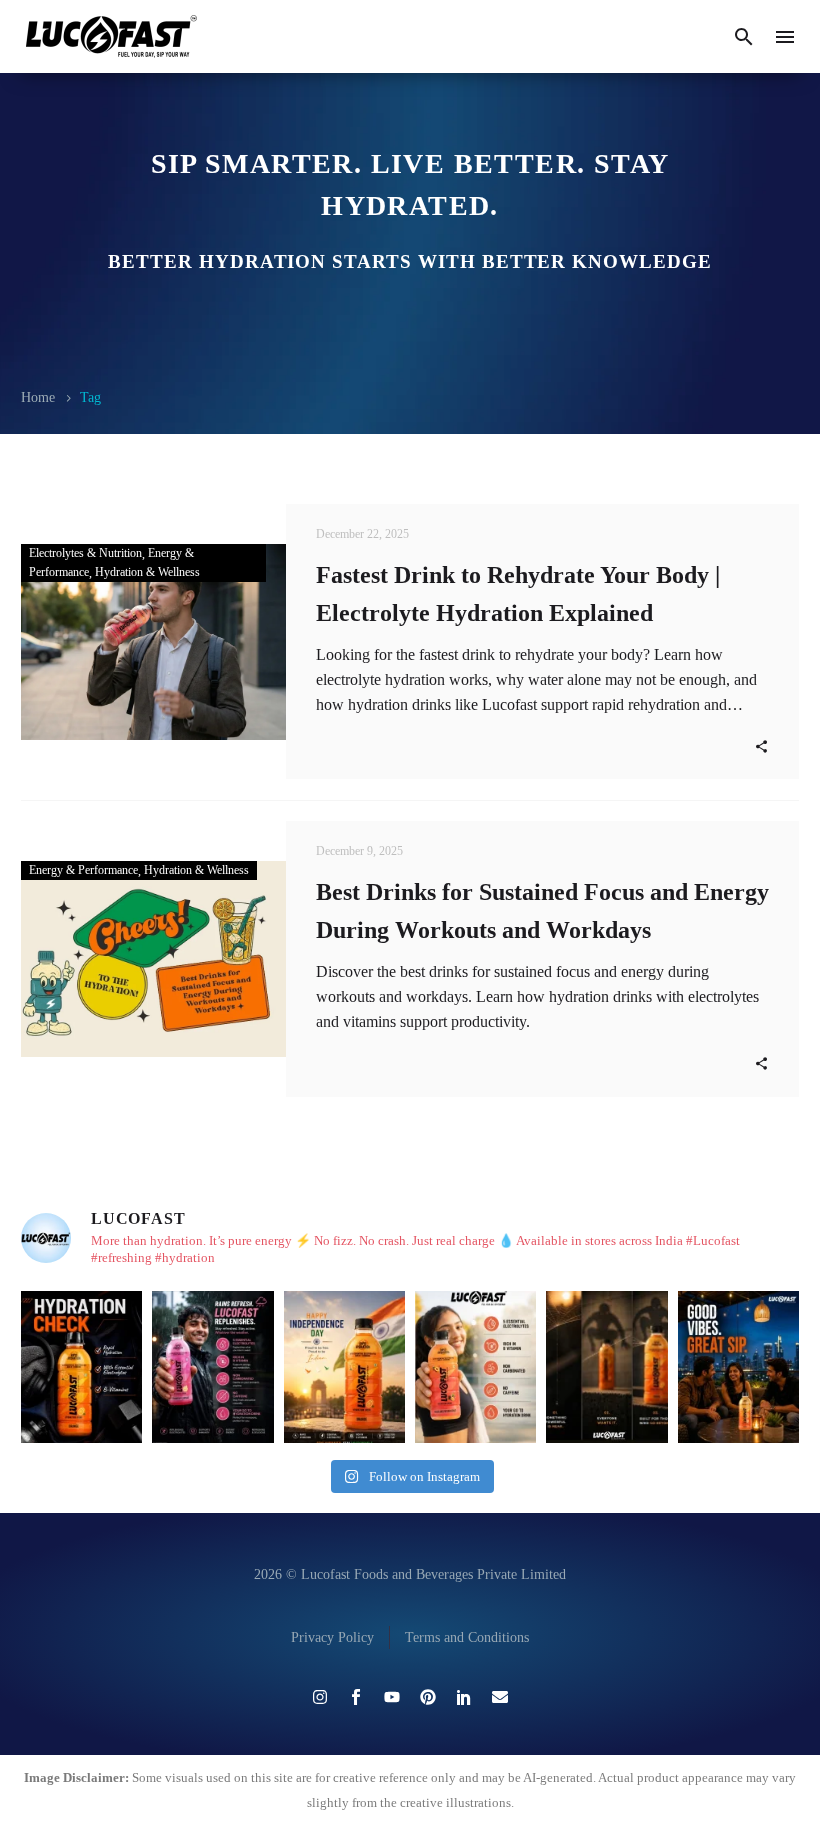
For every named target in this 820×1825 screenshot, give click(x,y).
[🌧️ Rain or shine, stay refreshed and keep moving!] (212, 1367)
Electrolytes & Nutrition (85, 553)
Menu (785, 37)
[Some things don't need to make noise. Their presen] (606, 1367)
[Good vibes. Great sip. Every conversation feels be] (738, 1367)
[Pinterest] (428, 1697)
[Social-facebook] (356, 1697)
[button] (744, 37)
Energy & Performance (83, 870)
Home (38, 397)
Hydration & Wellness (147, 572)
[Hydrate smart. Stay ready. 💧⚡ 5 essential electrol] (475, 1367)
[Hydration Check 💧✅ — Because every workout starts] (81, 1367)
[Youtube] (392, 1697)
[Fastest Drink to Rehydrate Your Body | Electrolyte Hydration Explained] (153, 642)
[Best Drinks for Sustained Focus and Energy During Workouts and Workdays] (153, 959)
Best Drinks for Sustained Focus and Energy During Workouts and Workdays (542, 911)
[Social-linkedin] (464, 1697)
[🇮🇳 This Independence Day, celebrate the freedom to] (344, 1367)
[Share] (761, 745)
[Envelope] (500, 1697)
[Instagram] (320, 1697)
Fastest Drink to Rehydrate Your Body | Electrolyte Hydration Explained (518, 594)
